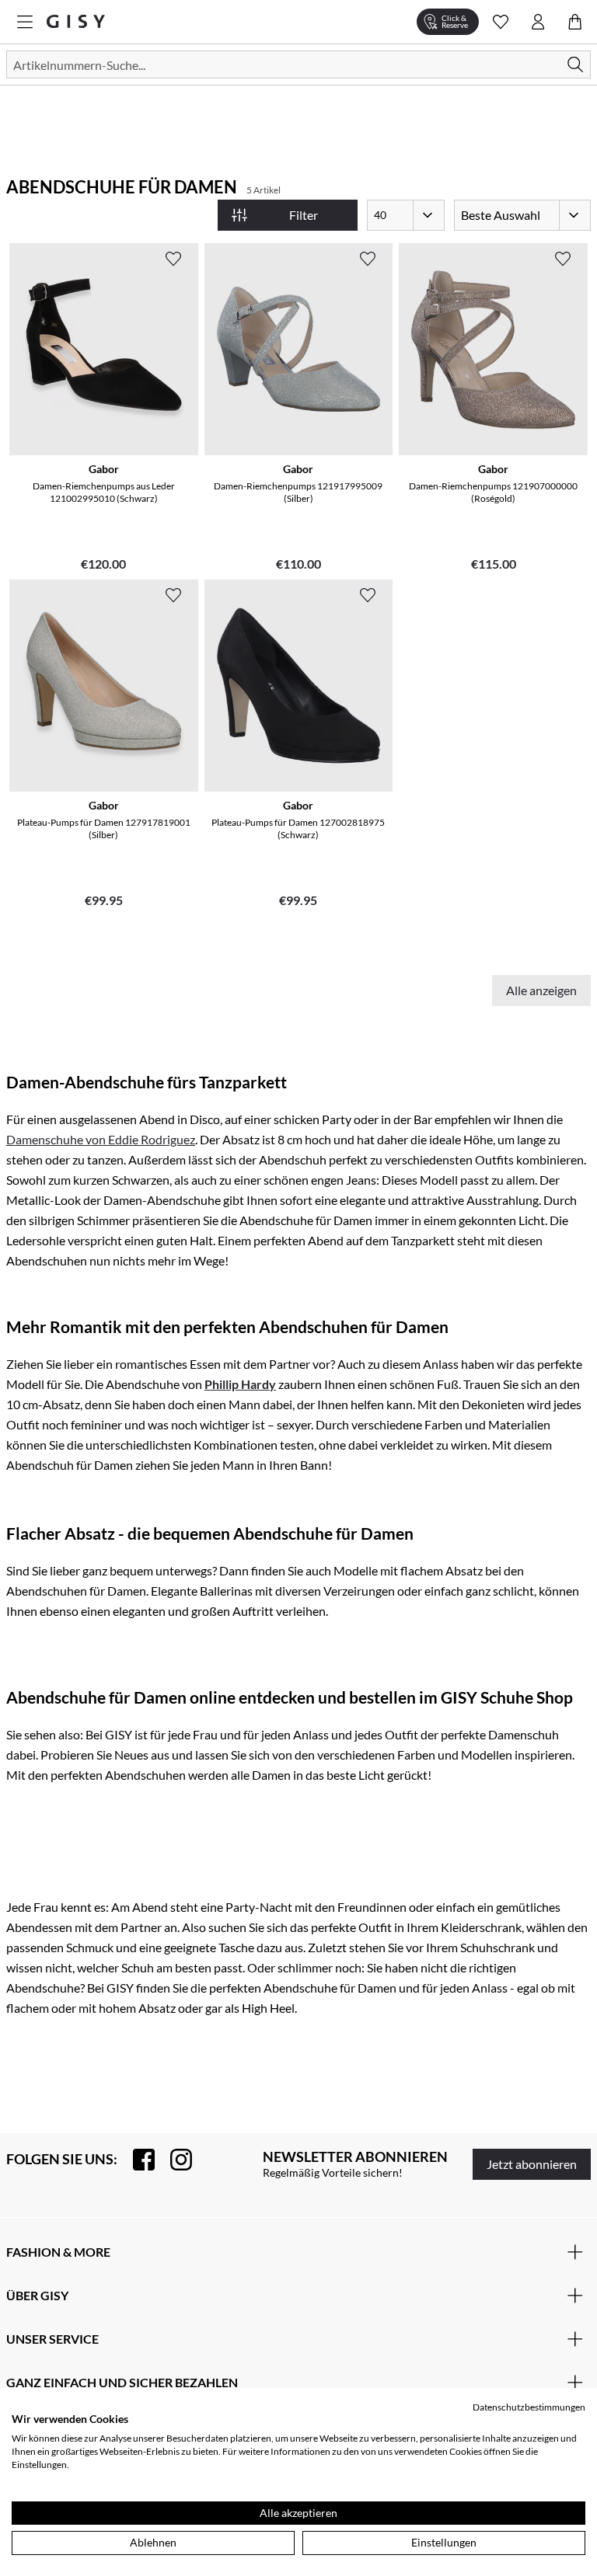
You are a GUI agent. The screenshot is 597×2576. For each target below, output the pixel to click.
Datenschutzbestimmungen (529, 2407)
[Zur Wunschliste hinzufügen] (173, 259)
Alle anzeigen (541, 990)
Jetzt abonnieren (532, 2164)
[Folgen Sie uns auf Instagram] (173, 2160)
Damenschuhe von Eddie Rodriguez (101, 1139)
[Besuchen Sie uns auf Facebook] (136, 2160)
